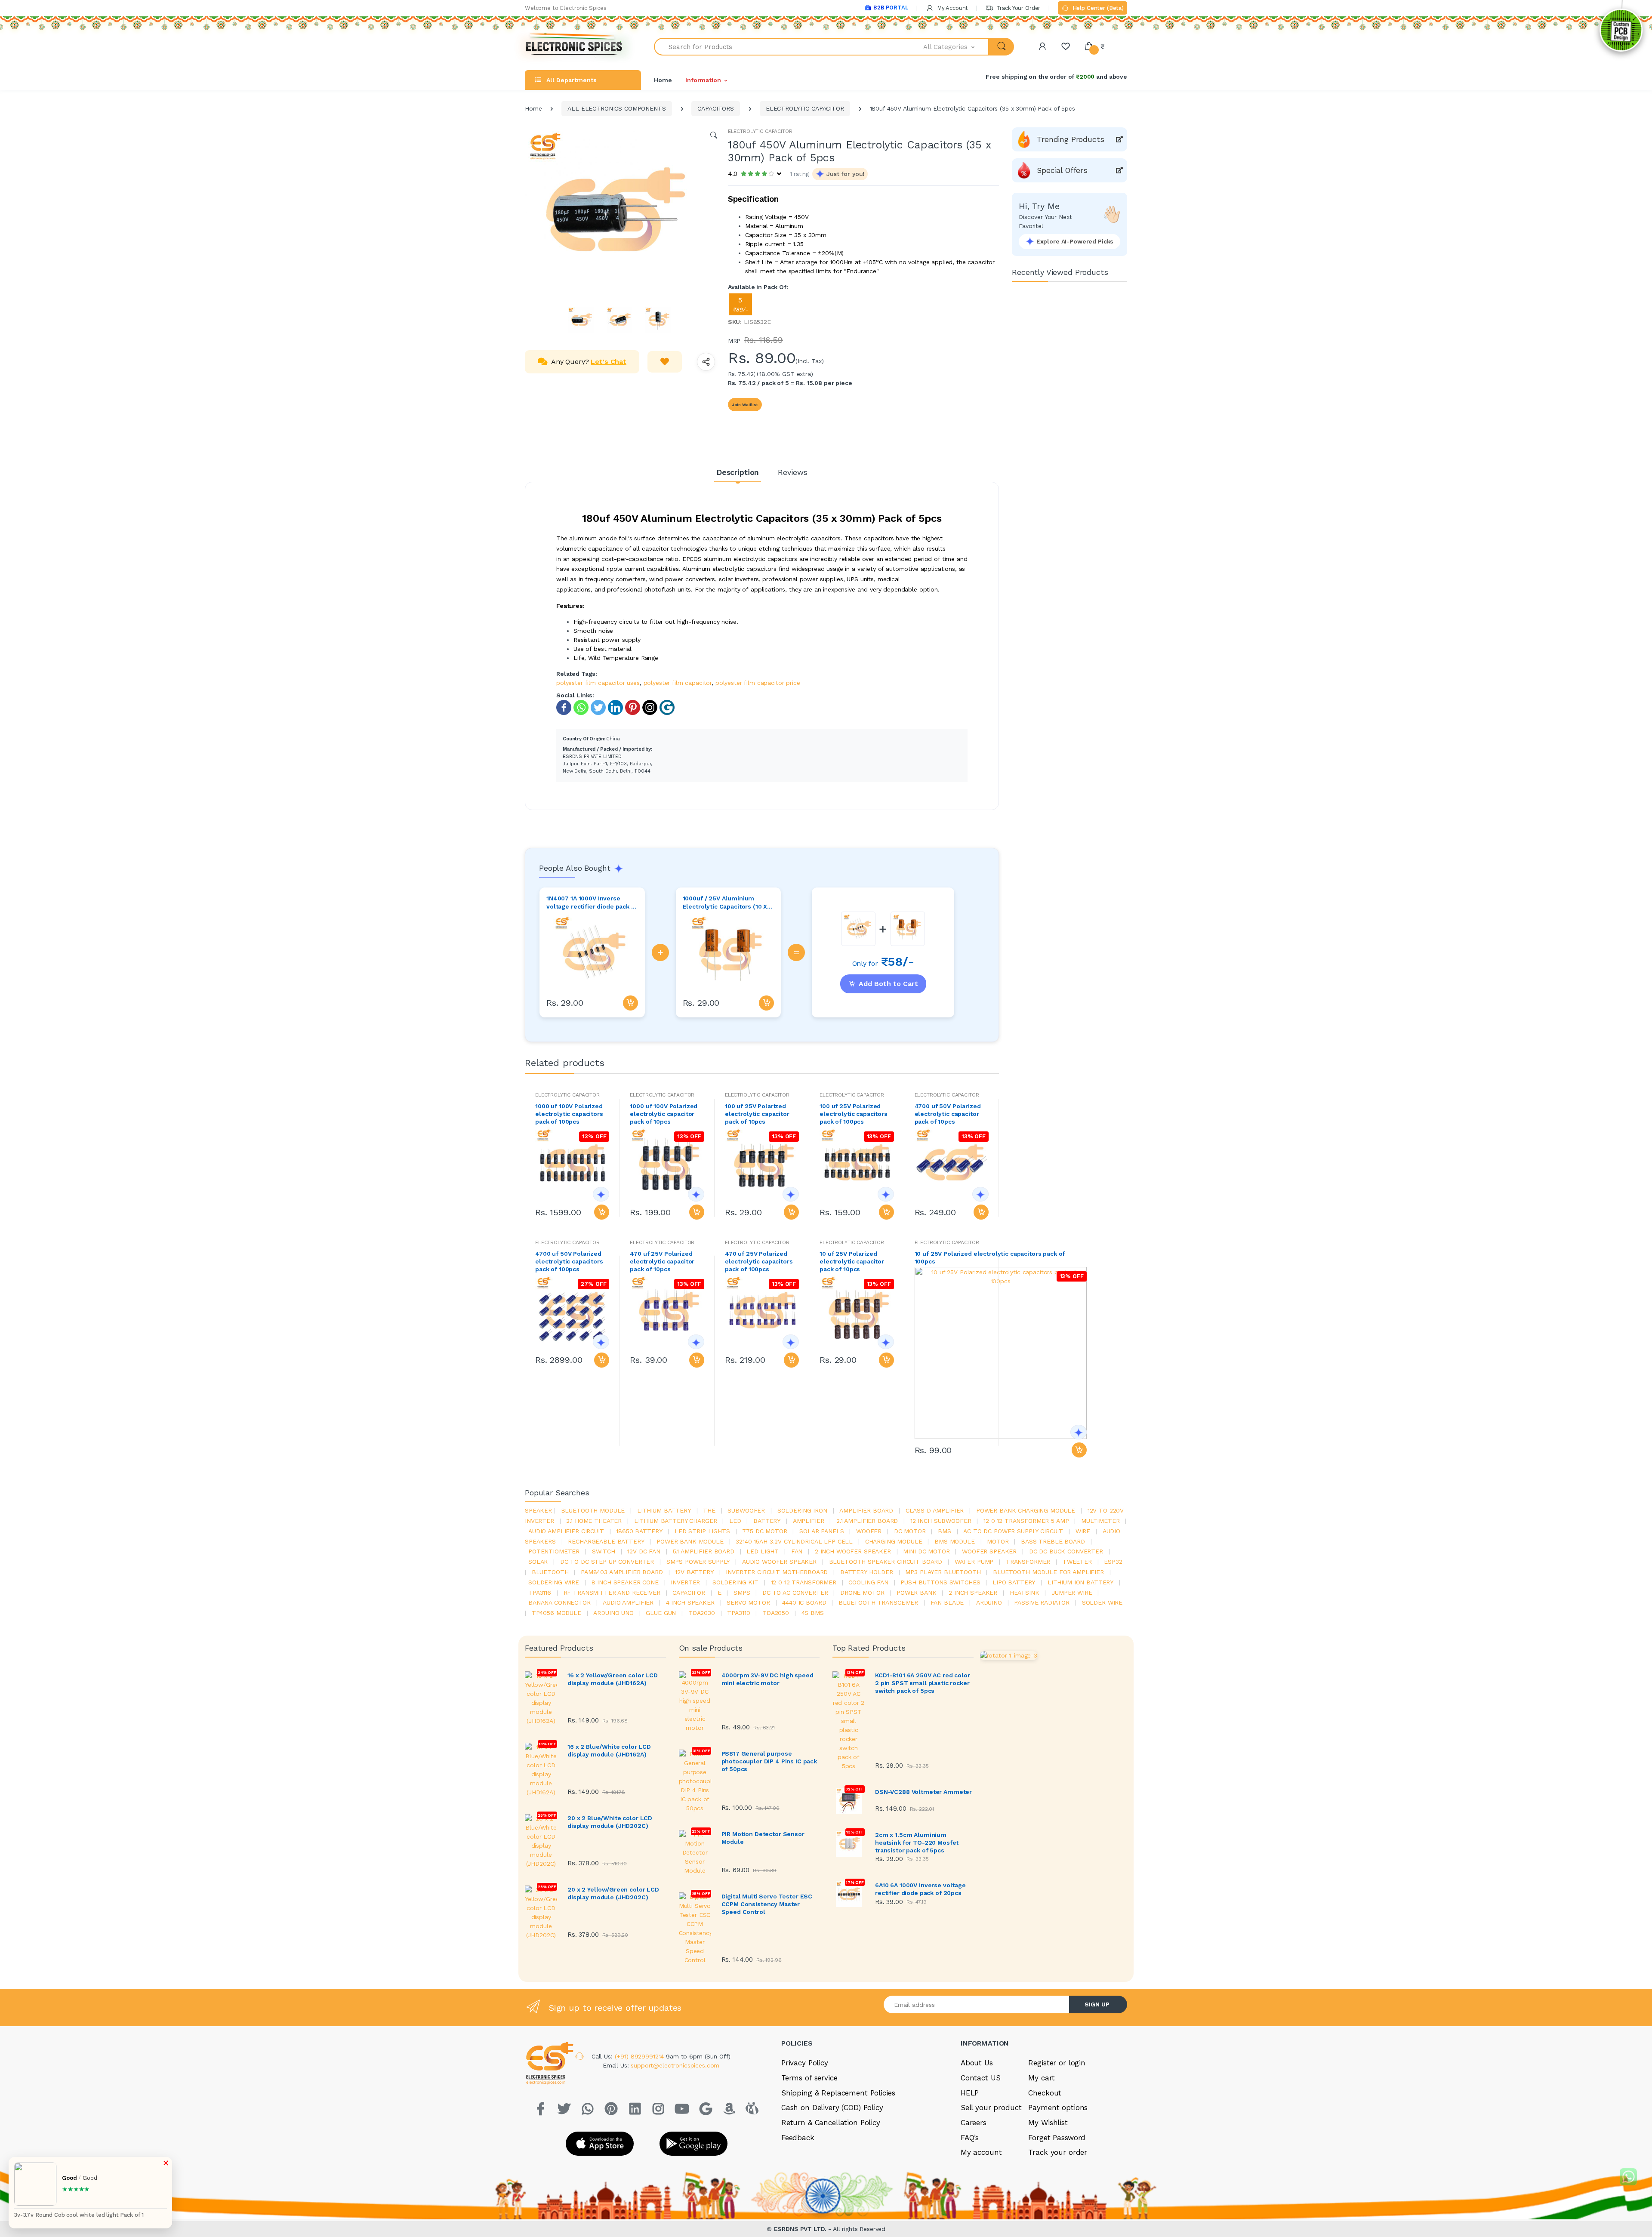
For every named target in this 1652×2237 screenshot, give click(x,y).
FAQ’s (970, 2138)
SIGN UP (1097, 2004)
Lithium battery (664, 1510)
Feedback (798, 2138)
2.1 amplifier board (867, 1521)
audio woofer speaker (779, 1562)
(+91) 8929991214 (641, 2056)
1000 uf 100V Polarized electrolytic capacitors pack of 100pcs (569, 1114)
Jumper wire (1072, 1593)
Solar (538, 1562)
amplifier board (866, 1510)
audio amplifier (628, 1602)
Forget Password (1057, 2138)
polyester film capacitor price (758, 683)
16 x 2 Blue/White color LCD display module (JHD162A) (609, 1750)
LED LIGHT (763, 1551)
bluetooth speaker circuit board (886, 1562)
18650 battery (639, 1531)
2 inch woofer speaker (853, 1551)
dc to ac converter (795, 1593)
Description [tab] (738, 472)
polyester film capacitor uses (598, 683)
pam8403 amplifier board (622, 1572)
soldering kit (735, 1582)
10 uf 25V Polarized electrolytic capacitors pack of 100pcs (990, 1257)
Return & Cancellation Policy (831, 2123)
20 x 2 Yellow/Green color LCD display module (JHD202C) (613, 1893)
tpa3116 (540, 1593)
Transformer (1028, 1562)
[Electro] (574, 47)
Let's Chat (609, 362)
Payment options (1058, 2108)
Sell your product (991, 2108)
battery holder (867, 1572)
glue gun (661, 1613)
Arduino (989, 1602)
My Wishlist (1048, 2123)
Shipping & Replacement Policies (838, 2093)
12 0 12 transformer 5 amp (1026, 1521)
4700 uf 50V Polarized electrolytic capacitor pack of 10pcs (948, 1114)
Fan (797, 1551)
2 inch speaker (973, 1593)
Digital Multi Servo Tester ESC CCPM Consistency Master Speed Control (767, 1904)
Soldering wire (554, 1582)
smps (742, 1593)
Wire (1083, 1531)
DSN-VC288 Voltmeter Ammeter (923, 1792)
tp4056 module (556, 1613)
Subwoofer (746, 1510)
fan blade (947, 1602)
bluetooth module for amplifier (1048, 1572)
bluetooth (550, 1572)
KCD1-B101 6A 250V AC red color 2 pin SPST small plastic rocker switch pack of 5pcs (923, 1683)
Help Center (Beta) (1097, 8)
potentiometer (554, 1551)
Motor (998, 1541)
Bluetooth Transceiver (878, 1602)
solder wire (1102, 1602)
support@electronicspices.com (675, 2065)
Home (663, 80)
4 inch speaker (690, 1602)
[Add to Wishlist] (665, 362)
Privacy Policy (805, 2063)
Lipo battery (1014, 1582)
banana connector (559, 1602)
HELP (970, 2093)
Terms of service (809, 2078)
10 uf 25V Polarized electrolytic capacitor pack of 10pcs (852, 1261)
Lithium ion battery (1080, 1582)
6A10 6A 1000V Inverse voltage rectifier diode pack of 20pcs (920, 1889)
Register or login (1057, 2063)
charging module (894, 1541)
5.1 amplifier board (704, 1551)
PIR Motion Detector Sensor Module (763, 1838)
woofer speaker (989, 1551)
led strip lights (702, 1531)
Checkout (1045, 2093)
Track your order (1058, 2152)
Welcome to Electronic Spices (566, 8)
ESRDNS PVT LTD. (801, 2229)
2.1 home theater (594, 1521)
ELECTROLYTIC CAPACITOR (805, 108)
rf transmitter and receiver (612, 1593)
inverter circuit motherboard (777, 1572)
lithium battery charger (676, 1521)
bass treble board (1053, 1541)
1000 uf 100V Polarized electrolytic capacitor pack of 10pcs (664, 1114)
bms (945, 1531)
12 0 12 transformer (804, 1582)
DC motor (910, 1531)
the (709, 1510)
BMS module (955, 1541)
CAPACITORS (716, 108)
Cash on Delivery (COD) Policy (832, 2108)
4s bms (813, 1613)
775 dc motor (764, 1531)
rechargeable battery (606, 1541)
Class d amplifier (935, 1510)
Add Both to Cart (888, 984)
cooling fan (868, 1582)
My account (981, 2152)
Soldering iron (802, 1510)
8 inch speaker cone (625, 1582)
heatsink (1025, 1593)
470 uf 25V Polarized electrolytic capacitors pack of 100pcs (759, 1261)
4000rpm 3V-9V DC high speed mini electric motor (767, 1679)
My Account (952, 8)
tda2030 (702, 1613)
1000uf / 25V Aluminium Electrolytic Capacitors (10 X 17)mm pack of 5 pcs (725, 903)
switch (604, 1551)
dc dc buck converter (1066, 1551)
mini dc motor (926, 1551)
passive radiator (1042, 1602)
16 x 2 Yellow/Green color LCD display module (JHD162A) (613, 1679)
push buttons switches (940, 1582)
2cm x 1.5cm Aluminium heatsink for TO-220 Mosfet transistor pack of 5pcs (917, 1843)
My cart (1041, 2078)
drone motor (862, 1593)
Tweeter (1077, 1562)
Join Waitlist (745, 405)
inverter (685, 1582)
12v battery (694, 1572)
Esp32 (1113, 1562)
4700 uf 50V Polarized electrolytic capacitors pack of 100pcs (569, 1261)
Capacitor (689, 1593)
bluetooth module (593, 1510)
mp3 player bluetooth (943, 1572)
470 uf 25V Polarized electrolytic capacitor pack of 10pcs (662, 1261)
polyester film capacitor (678, 683)
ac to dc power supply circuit (1013, 1531)
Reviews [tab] (793, 472)
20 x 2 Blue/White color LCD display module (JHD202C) (610, 1822)
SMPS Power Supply (698, 1562)
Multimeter (1100, 1521)
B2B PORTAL (891, 8)
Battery (767, 1521)
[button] (956, 47)
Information (703, 80)
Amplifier (809, 1521)
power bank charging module (1026, 1510)
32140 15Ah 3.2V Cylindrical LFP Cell (794, 1541)
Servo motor (748, 1602)
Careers (974, 2123)
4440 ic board (804, 1602)
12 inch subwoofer (941, 1521)
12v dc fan (644, 1551)
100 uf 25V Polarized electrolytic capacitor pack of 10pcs (757, 1114)
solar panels (821, 1531)
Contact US (981, 2078)
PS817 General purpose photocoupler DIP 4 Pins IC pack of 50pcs (769, 1761)
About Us (977, 2063)
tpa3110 (738, 1613)
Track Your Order (1018, 8)
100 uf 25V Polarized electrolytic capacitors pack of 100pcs (854, 1114)
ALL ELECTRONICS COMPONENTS (616, 108)
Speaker (538, 1510)
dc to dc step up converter (607, 1562)
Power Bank (917, 1593)
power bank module (690, 1541)
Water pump (974, 1562)
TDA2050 (776, 1613)
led (735, 1521)
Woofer (869, 1531)
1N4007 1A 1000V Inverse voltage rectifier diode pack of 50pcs (592, 903)
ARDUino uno (613, 1613)
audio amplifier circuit (566, 1531)
